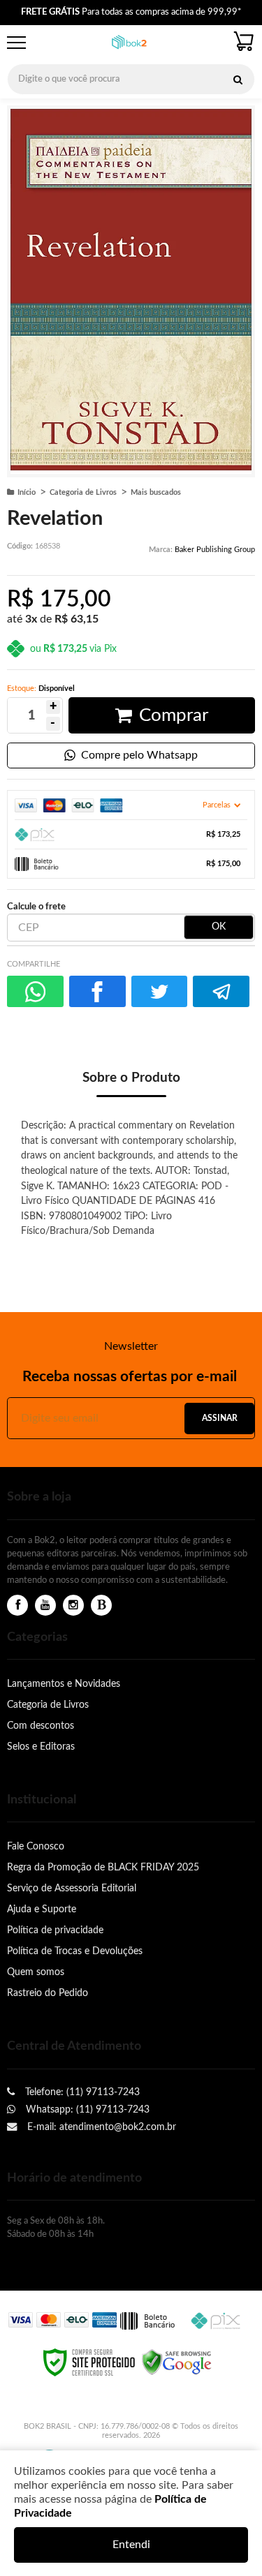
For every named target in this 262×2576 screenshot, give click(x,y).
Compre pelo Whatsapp (139, 755)
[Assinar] (219, 1419)
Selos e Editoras (41, 1747)
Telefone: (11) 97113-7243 (81, 2092)
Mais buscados (156, 492)
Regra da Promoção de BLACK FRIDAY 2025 (103, 1867)
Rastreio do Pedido (48, 1993)
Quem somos (36, 1972)
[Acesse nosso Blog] (101, 1606)
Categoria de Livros (83, 492)
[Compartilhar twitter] (160, 991)
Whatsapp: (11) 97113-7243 (86, 2109)
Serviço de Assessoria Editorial (72, 1888)
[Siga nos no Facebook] (17, 1606)
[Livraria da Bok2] (129, 43)
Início (27, 492)
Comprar (174, 715)
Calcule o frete (36, 907)
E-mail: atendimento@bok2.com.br (100, 2127)
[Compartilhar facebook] (97, 991)
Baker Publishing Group (215, 550)
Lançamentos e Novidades (64, 1684)
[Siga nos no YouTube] (45, 1606)
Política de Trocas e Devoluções (75, 1951)
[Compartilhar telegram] (221, 991)
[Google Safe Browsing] (177, 2362)
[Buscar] (238, 79)
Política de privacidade (55, 1930)
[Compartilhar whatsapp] (35, 991)
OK (219, 927)
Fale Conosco (36, 1846)
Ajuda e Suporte (42, 1909)
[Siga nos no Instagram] (73, 1606)
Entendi (131, 2545)
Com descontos (41, 1726)
